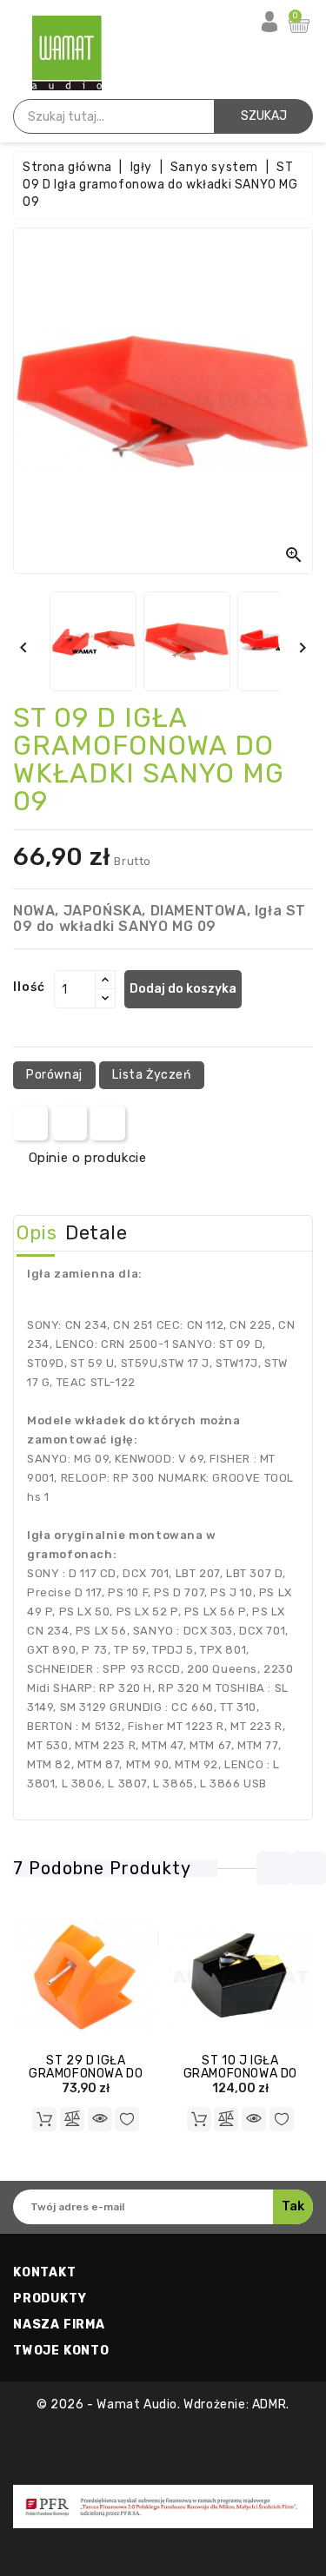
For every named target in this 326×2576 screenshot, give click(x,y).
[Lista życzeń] (127, 2119)
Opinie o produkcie (87, 1158)
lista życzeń (151, 1075)
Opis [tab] (37, 1233)
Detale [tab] (96, 1233)
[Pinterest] (108, 1123)
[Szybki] (100, 2119)
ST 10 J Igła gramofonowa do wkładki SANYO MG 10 (240, 2074)
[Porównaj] (72, 2119)
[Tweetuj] (69, 1123)
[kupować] (44, 2119)
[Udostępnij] (31, 1123)
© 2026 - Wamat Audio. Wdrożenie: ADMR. (163, 2404)
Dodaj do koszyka (183, 989)
